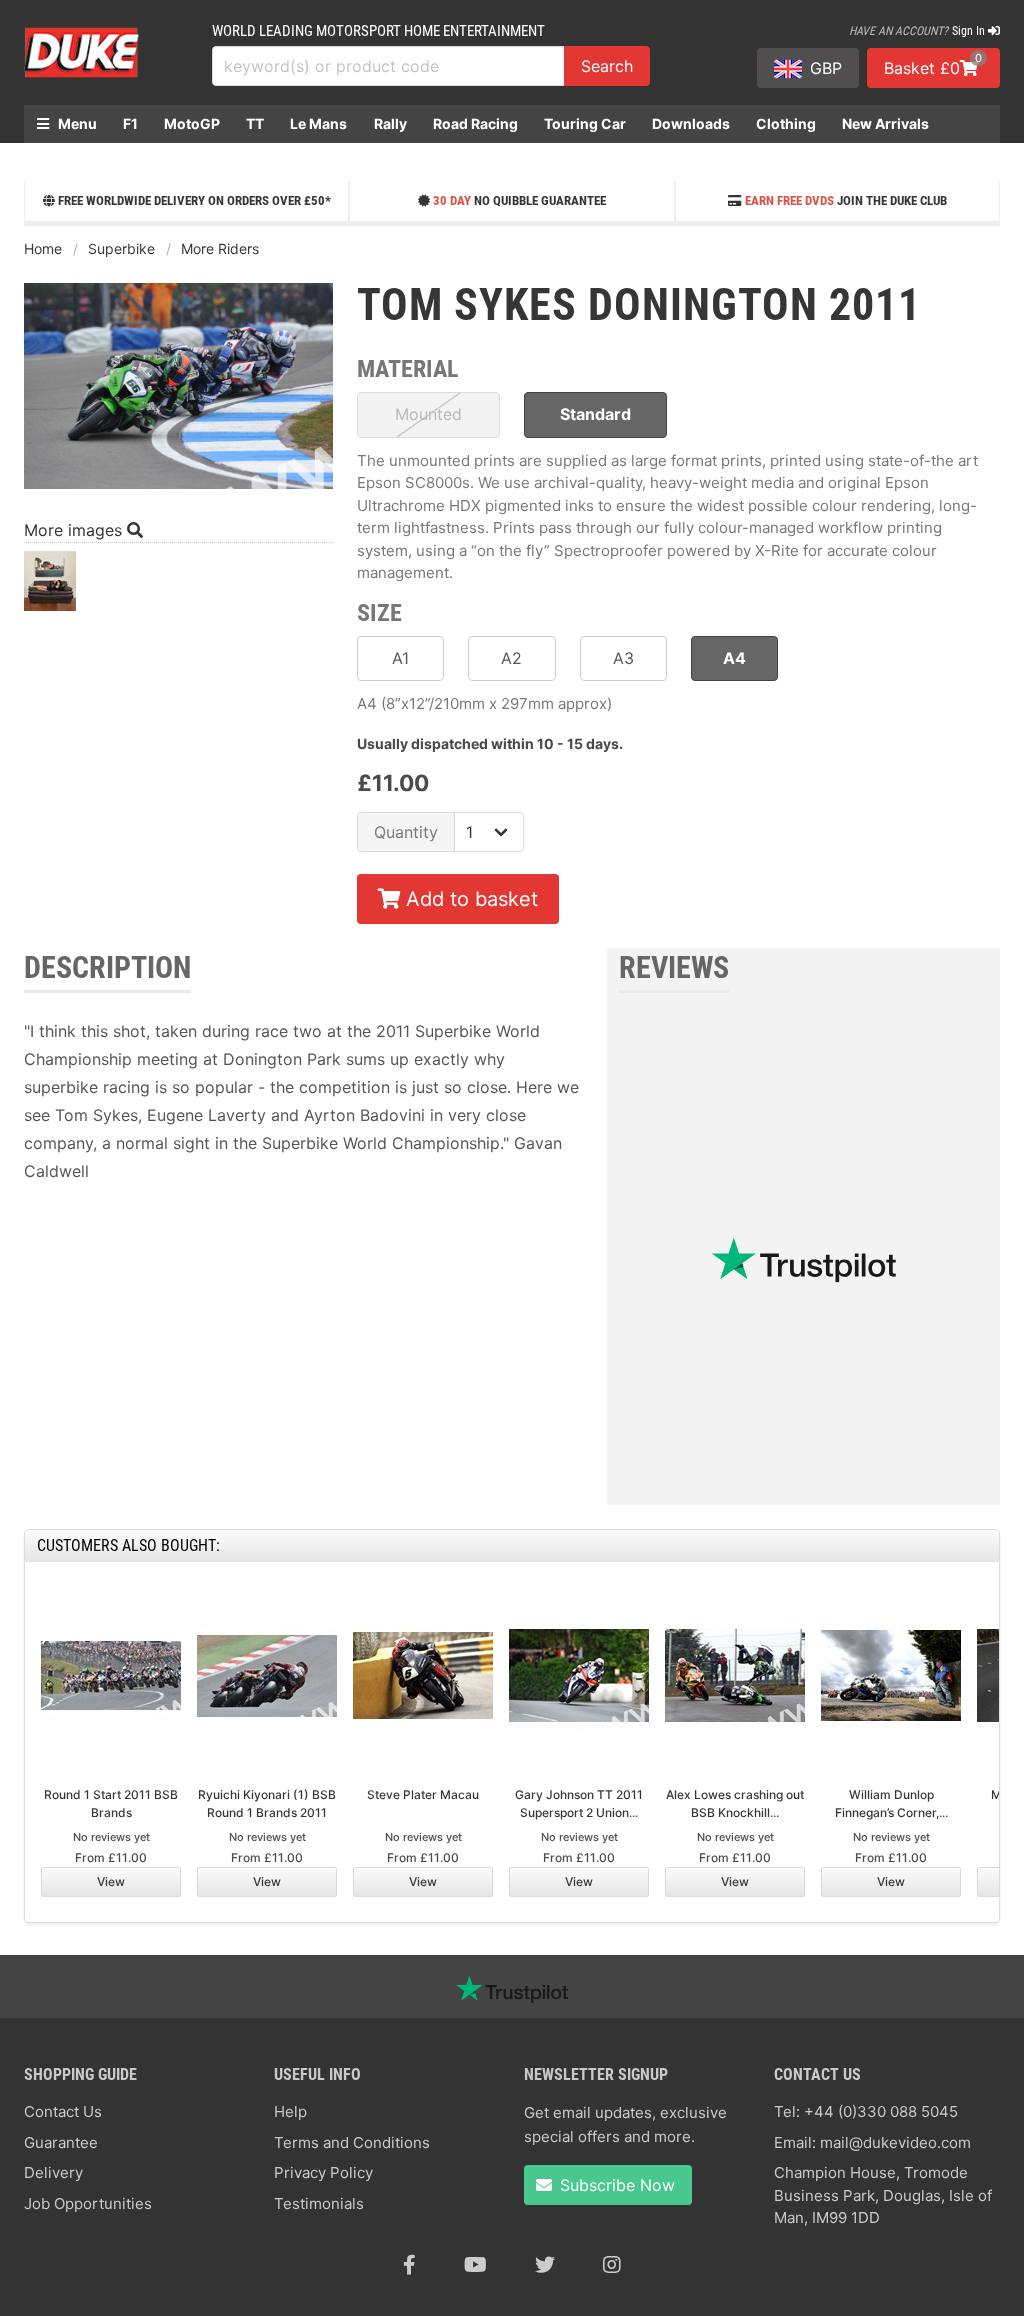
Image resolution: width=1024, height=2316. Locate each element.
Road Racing (475, 123)
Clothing (786, 123)
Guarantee (61, 2142)
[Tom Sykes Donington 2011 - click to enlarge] (178, 491)
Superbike (121, 248)
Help (290, 2111)
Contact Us (63, 2111)
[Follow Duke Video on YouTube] (475, 2265)
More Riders (220, 248)
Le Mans (318, 123)
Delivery (53, 2172)
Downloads (691, 123)
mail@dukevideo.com (895, 2142)
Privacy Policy (323, 2172)
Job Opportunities (88, 2203)
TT (255, 123)
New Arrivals (885, 123)
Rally (390, 123)
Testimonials (319, 2203)
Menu (76, 123)
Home (43, 248)
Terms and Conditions (352, 2142)
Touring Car (585, 123)
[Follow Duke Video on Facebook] (409, 2265)
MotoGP (192, 123)
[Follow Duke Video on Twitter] (545, 2265)
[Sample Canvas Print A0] (50, 586)
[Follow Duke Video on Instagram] (612, 2265)
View (111, 1881)
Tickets (62, 161)
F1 (130, 123)
